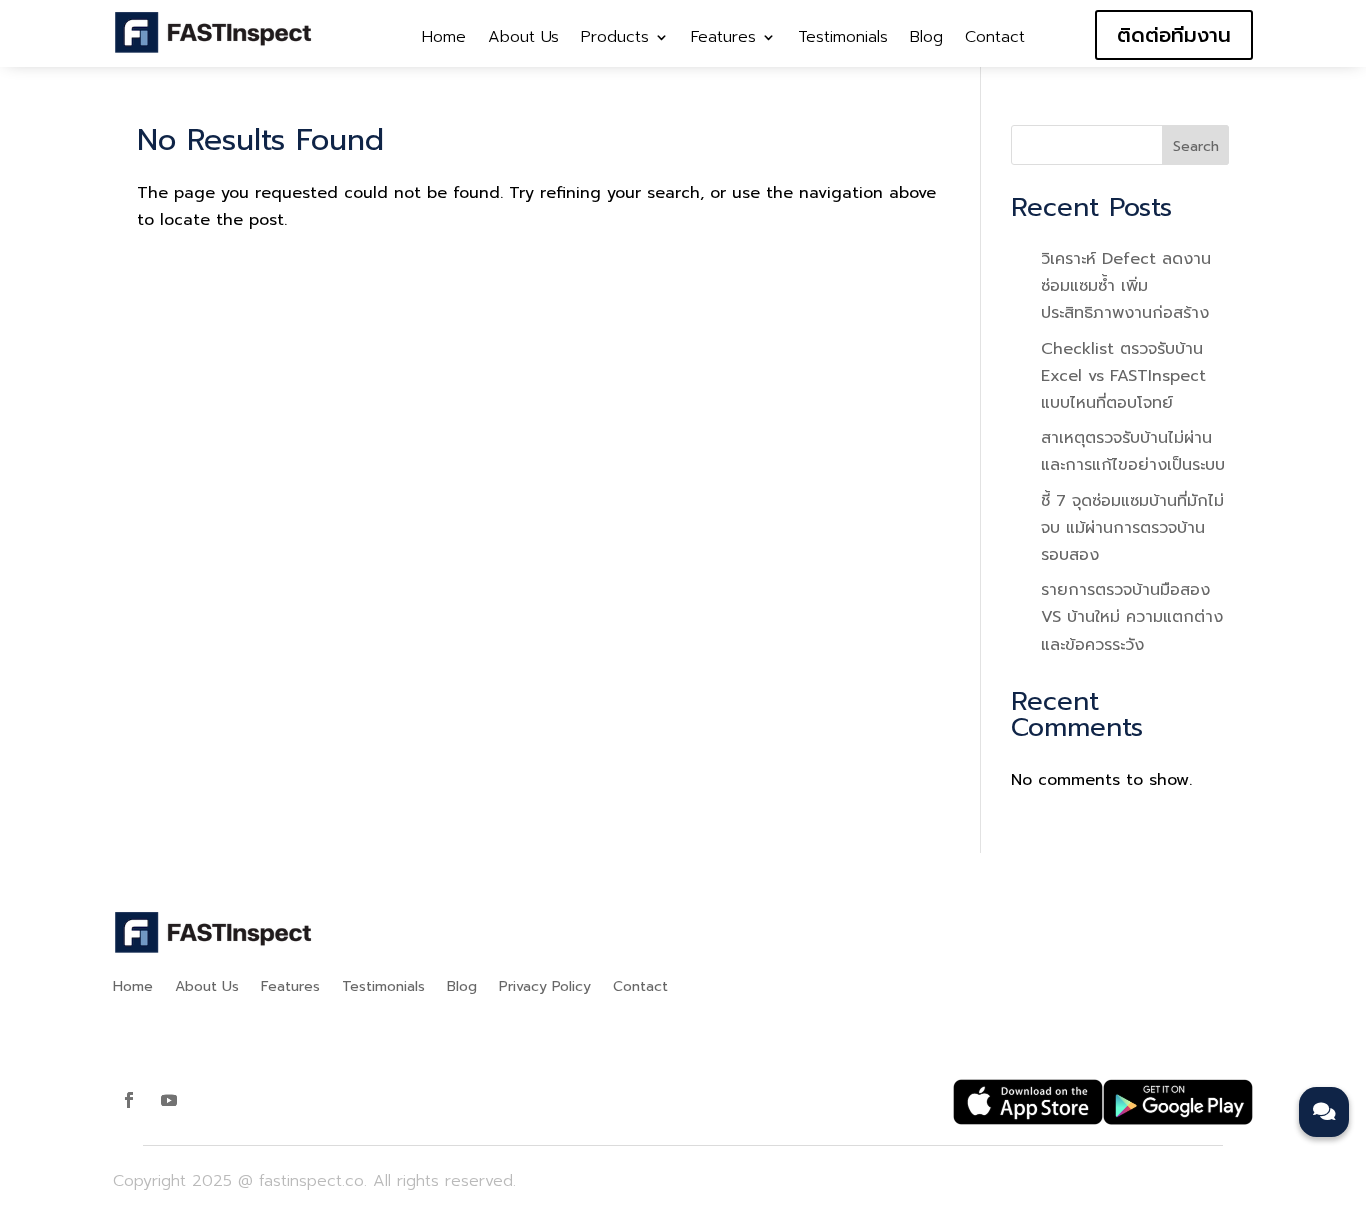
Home (444, 39)
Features (723, 39)
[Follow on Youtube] (169, 1100)
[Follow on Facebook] (129, 1100)
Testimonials (843, 39)
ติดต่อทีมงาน (1174, 35)
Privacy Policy (545, 988)
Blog (926, 39)
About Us (523, 39)
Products (615, 39)
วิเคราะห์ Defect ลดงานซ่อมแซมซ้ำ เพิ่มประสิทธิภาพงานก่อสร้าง (1126, 286)
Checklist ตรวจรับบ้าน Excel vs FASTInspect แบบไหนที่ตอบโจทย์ (1123, 376)
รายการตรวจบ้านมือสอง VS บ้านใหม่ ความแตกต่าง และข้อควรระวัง (1132, 617)
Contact (995, 39)
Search (1196, 146)
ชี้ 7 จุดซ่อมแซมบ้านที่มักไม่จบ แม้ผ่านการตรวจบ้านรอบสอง (1132, 528)
